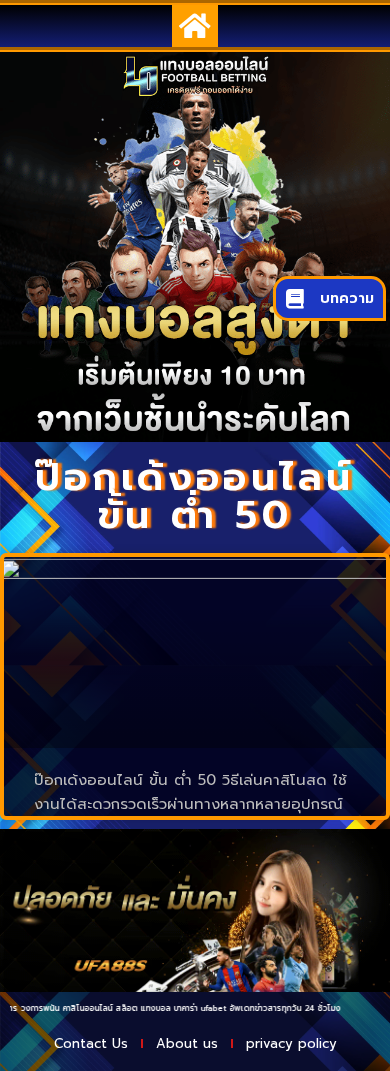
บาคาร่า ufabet (188, 1008)
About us (187, 1043)
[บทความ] (295, 299)
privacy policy (291, 1043)
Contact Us (91, 1043)
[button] (195, 26)
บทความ (347, 298)
